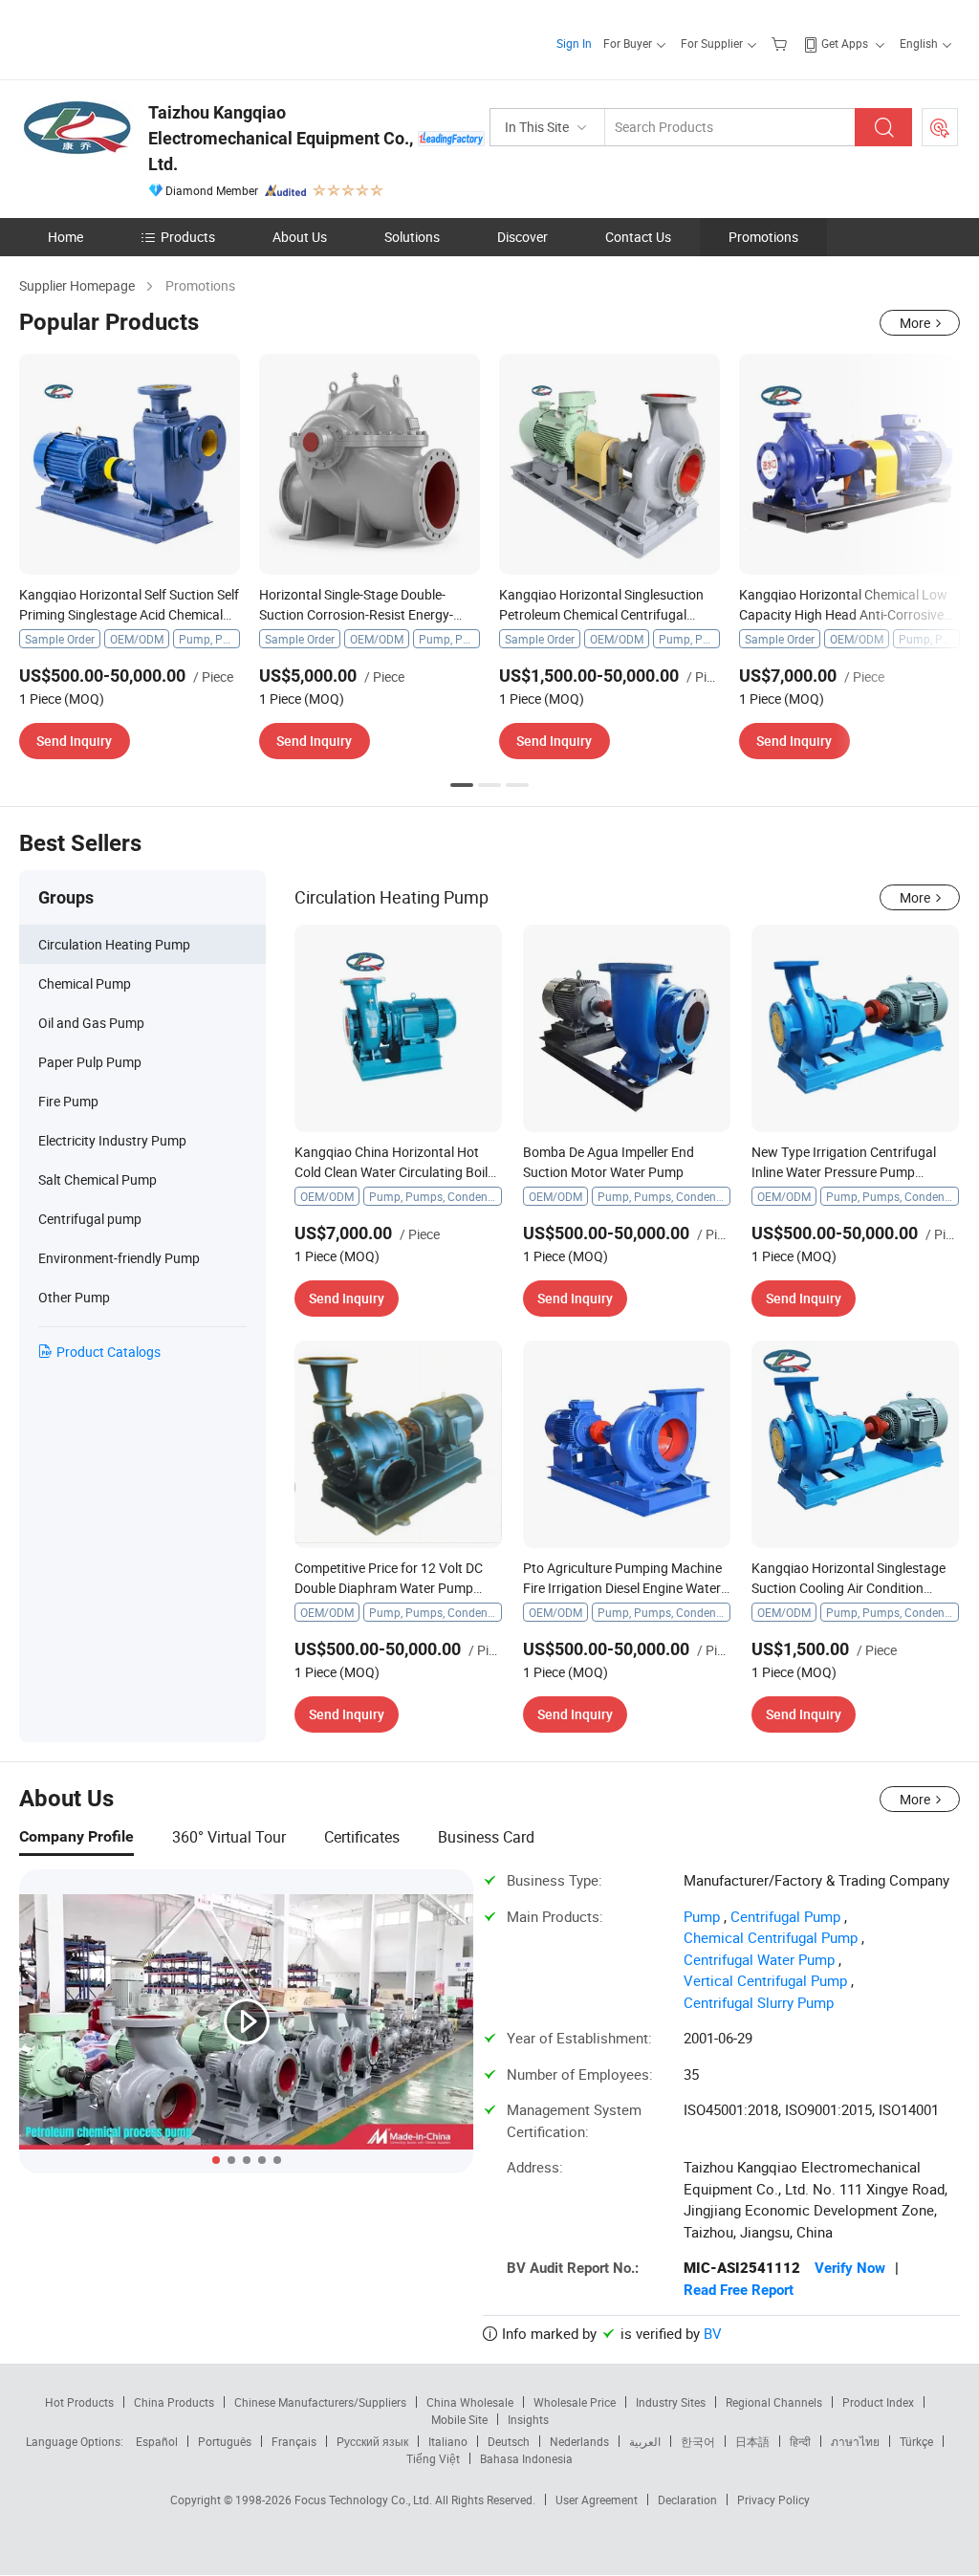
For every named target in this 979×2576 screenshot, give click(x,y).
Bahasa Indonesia (526, 2458)
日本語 (752, 2441)
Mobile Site (459, 2419)
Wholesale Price (575, 2402)
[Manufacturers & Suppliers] (142, 38)
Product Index (878, 2402)
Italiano (448, 2441)
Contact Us (638, 237)
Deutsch (509, 2441)
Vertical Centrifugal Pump (765, 1980)
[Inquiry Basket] (782, 43)
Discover (522, 237)
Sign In (574, 43)
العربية (645, 2441)
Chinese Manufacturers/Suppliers (320, 2402)
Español (157, 2441)
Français (294, 2441)
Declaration (687, 2500)
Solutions (412, 237)
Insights (528, 2419)
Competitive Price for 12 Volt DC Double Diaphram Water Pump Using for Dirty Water (389, 1588)
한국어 (698, 2441)
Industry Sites (671, 2402)
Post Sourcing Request (940, 127)
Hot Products (79, 2402)
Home (65, 237)
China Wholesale (470, 2402)
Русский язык (372, 2441)
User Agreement (597, 2500)
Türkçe (916, 2441)
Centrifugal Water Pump (759, 1959)
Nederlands (579, 2441)
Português (225, 2441)
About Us (300, 237)
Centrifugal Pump (785, 1916)
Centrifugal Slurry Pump (759, 2002)
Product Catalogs (109, 1352)
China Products (174, 2402)
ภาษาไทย (855, 2441)
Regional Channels (774, 2402)
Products (188, 237)
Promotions (763, 237)
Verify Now (850, 2268)
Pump (702, 1916)
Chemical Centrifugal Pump (771, 1937)
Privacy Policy (773, 2500)
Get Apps (845, 43)
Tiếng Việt (433, 2458)
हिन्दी (800, 2441)
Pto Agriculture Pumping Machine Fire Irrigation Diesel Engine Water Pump (622, 1588)
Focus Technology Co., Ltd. (365, 2500)
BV (713, 2333)
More (915, 323)
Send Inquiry (74, 741)
